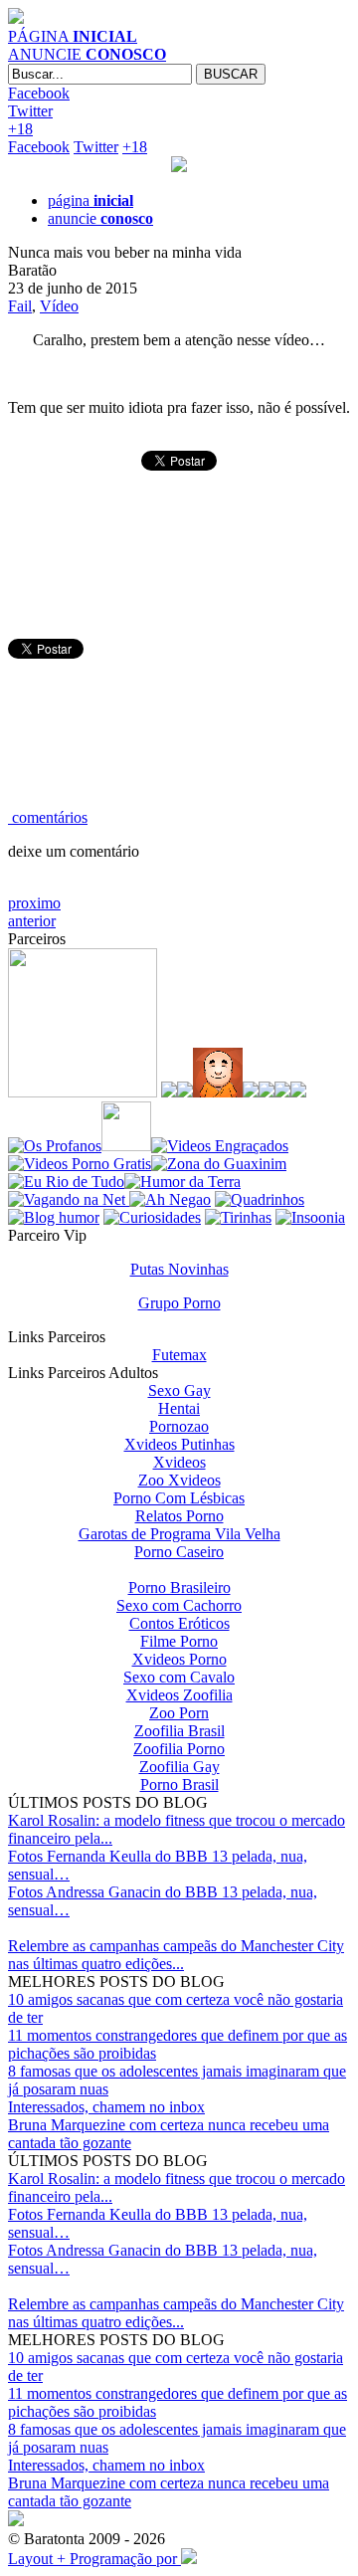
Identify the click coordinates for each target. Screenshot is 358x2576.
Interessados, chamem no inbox (106, 2107)
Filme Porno (179, 1641)
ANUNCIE (87, 54)
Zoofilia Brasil (179, 1731)
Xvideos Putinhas (179, 1444)
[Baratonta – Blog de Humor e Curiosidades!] (16, 18)
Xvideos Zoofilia (179, 1695)
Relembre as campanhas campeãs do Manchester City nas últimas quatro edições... (176, 1955)
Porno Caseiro (179, 1552)
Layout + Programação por (94, 2559)
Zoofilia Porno (179, 1749)
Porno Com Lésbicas (179, 1498)
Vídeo (59, 306)
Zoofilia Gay (179, 1767)
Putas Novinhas (179, 1269)
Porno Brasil (179, 1784)
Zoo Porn (179, 1713)
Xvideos (179, 1462)
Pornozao (179, 1426)
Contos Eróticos (179, 1623)
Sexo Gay (179, 1390)
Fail (20, 306)
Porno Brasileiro (179, 1587)
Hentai (179, 1408)
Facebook (39, 93)
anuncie (100, 218)
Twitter (30, 111)
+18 (20, 129)
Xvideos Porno (179, 1659)
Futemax (179, 1355)
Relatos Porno (179, 1516)
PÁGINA (73, 36)
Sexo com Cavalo (179, 1677)
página (90, 200)
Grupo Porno (179, 1303)
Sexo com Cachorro (179, 1605)
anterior (32, 921)
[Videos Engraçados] (220, 1146)
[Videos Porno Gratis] (80, 1164)
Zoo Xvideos (179, 1480)
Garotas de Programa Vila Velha (179, 1534)
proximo (34, 903)
